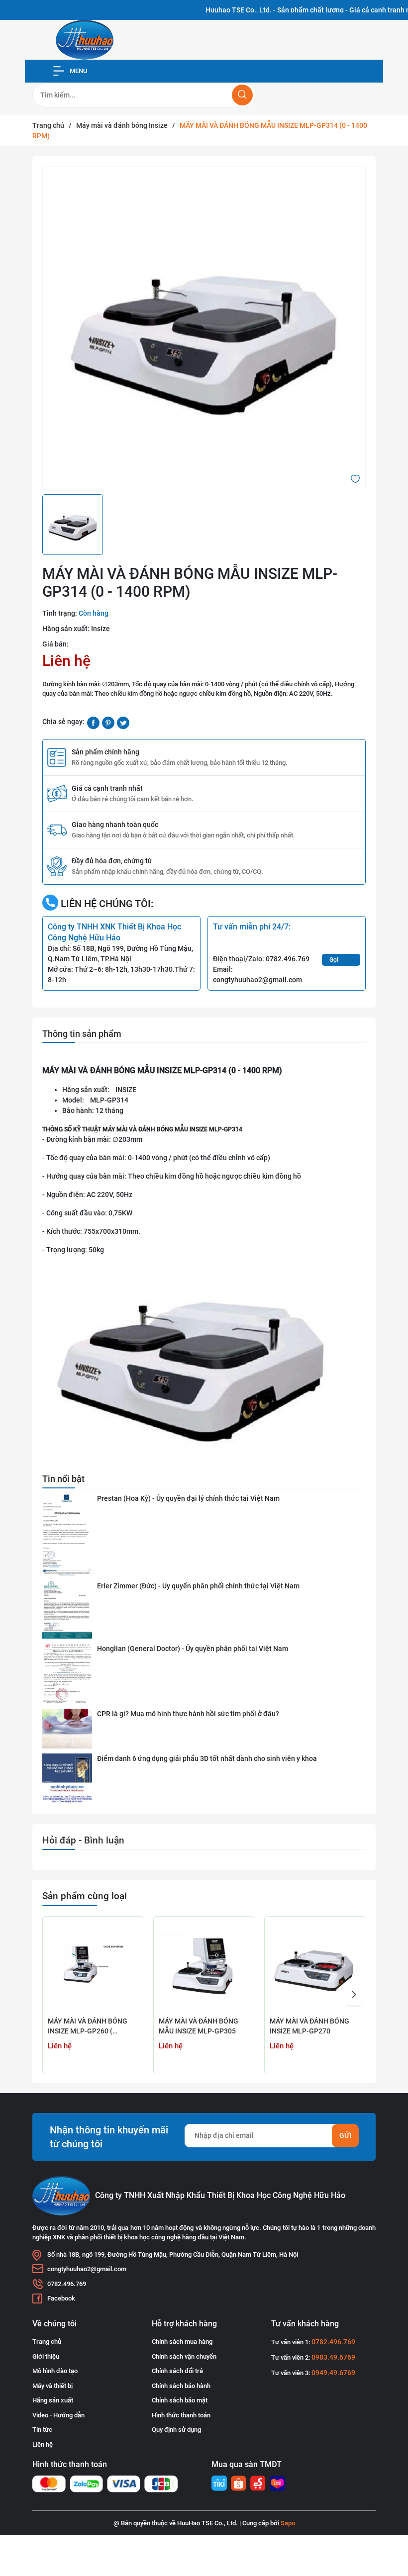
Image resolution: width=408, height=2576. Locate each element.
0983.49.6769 (333, 2357)
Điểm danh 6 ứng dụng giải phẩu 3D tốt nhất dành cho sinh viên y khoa (207, 1758)
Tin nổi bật (63, 1479)
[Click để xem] (204, 328)
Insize (101, 629)
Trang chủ (47, 2342)
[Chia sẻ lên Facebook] (93, 722)
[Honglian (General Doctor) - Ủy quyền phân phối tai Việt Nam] (67, 1674)
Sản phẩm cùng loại (85, 1896)
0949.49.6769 (333, 2373)
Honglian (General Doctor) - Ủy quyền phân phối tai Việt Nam (193, 1649)
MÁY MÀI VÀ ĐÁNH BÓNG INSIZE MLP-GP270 (309, 2026)
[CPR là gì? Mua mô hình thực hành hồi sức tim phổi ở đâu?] (67, 1729)
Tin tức (42, 2430)
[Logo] (85, 40)
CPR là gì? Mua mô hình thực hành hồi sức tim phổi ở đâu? (188, 1714)
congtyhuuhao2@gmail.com (257, 980)
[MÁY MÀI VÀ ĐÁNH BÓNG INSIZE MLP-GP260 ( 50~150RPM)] (93, 1967)
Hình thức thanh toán (181, 2415)
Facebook (61, 2298)
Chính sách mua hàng (182, 2342)
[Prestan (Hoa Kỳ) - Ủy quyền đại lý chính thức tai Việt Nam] (67, 1535)
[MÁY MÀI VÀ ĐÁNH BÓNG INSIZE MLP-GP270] (315, 1967)
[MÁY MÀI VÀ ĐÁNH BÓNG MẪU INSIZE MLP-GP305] (204, 1967)
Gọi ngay (336, 961)
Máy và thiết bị (52, 2386)
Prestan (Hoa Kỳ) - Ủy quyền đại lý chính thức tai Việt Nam (188, 1498)
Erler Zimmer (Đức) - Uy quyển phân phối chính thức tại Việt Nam (198, 1586)
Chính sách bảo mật (180, 2400)
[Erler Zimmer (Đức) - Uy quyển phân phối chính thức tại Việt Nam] (67, 1610)
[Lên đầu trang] (392, 2530)
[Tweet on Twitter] (123, 722)
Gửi (345, 2135)
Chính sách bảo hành (181, 2386)
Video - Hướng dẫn (58, 2415)
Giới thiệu (46, 2356)
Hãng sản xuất (53, 2400)
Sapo (288, 2523)
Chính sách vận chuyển (184, 2356)
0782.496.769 (288, 959)
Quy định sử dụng (176, 2430)
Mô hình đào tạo (55, 2371)
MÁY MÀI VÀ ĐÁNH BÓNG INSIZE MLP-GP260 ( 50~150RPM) (88, 2027)
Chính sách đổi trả (177, 2371)
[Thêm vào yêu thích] (355, 478)
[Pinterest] (108, 722)
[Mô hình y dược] (219, 2483)
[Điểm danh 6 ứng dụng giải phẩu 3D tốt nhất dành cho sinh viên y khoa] (67, 1779)
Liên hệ (43, 2444)
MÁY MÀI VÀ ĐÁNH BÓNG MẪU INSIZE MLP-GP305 (199, 2026)
